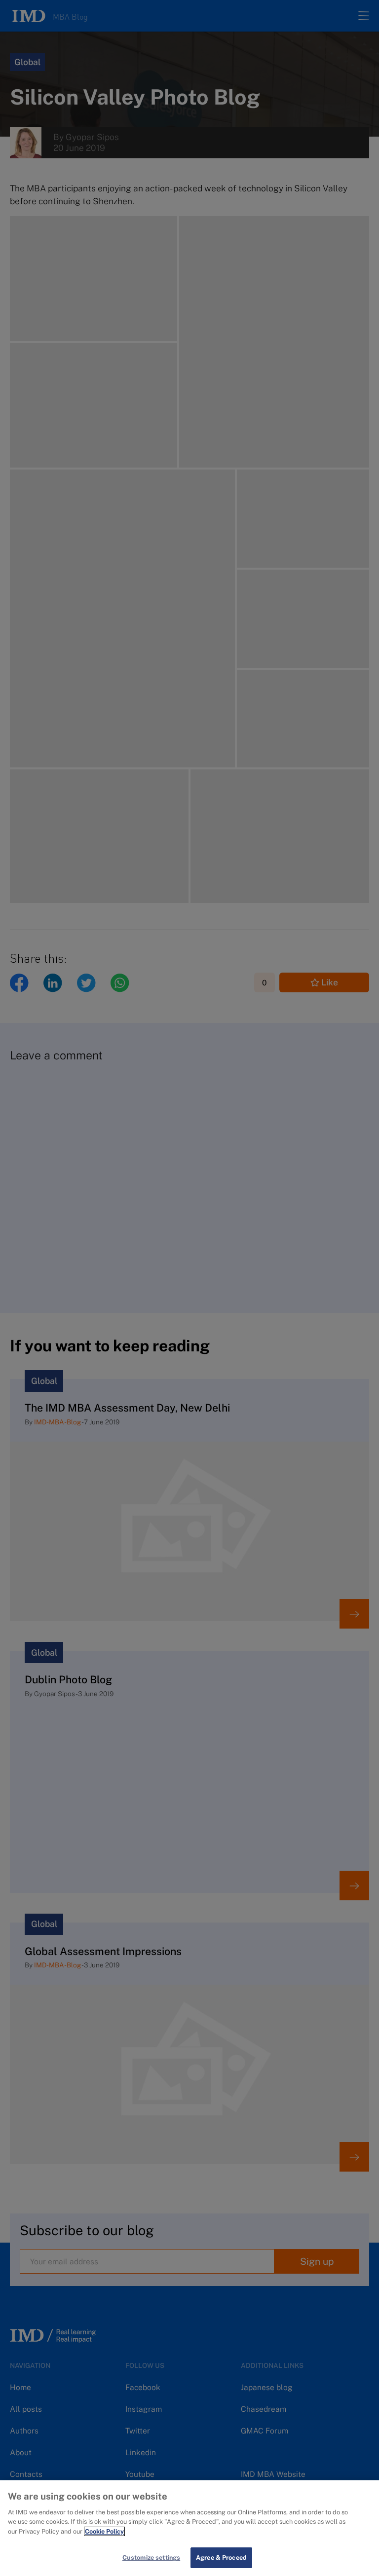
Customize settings (151, 2558)
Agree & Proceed (221, 2558)
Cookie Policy (104, 2531)
